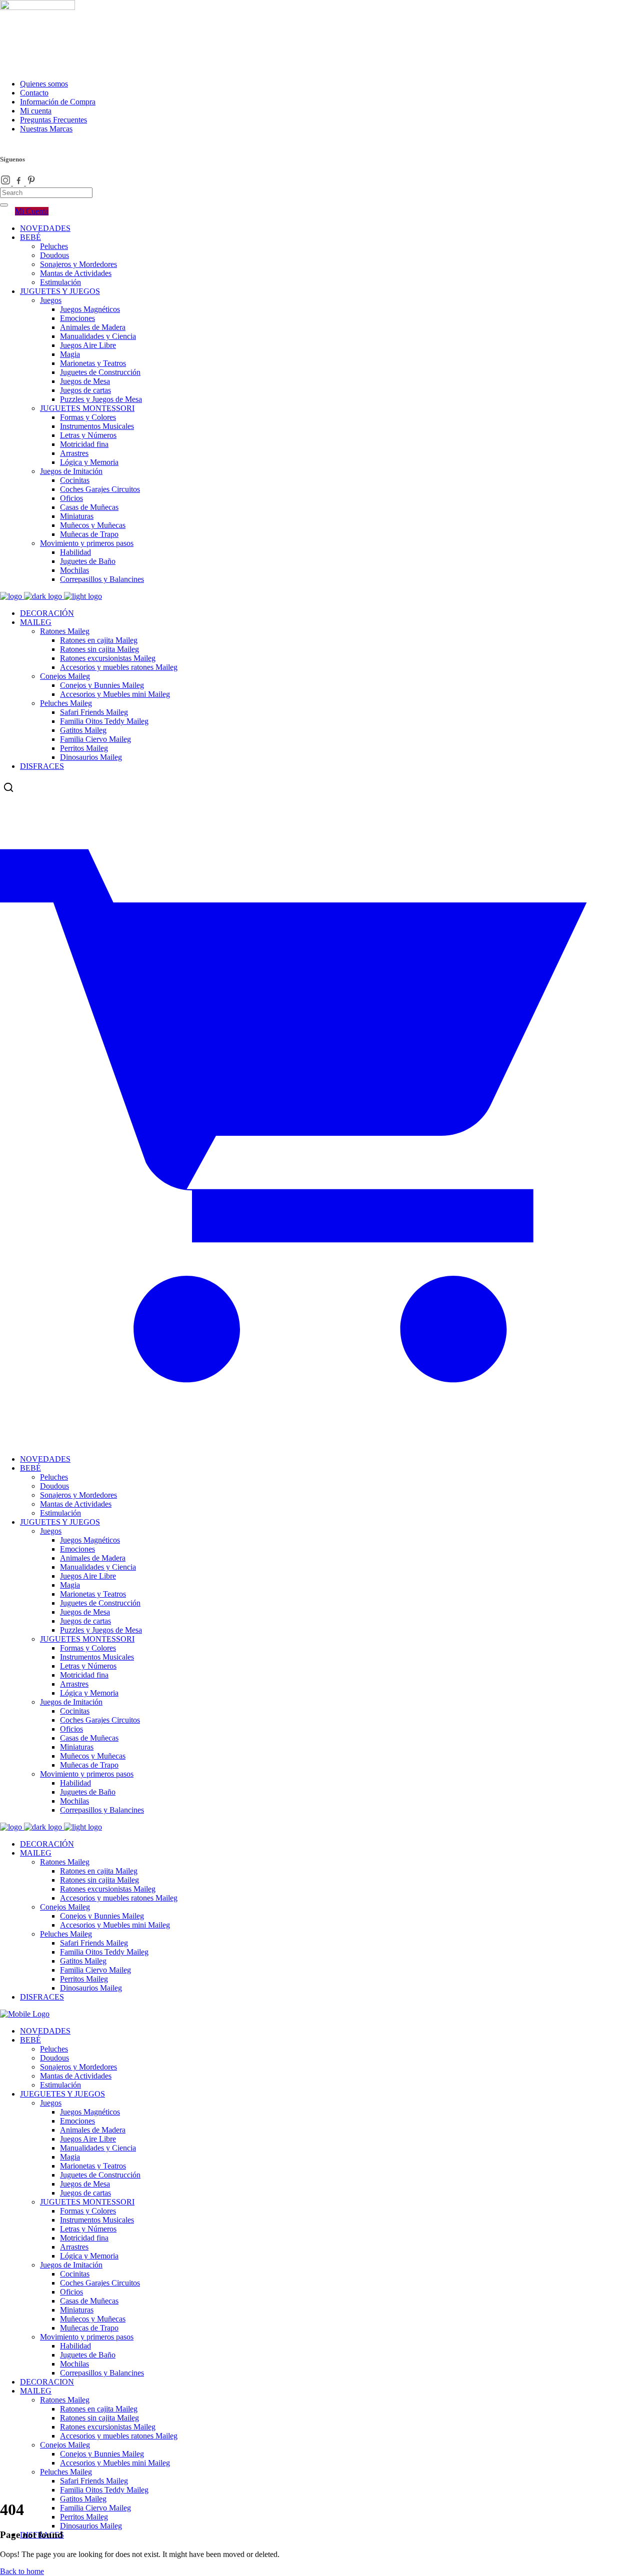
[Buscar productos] (8, 787)
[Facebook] (19, 183)
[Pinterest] (31, 183)
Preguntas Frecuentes (53, 120)
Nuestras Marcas (46, 129)
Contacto (34, 93)
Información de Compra (58, 102)
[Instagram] (6, 183)
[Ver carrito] (320, 1433)
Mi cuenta (36, 111)
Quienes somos (44, 84)
